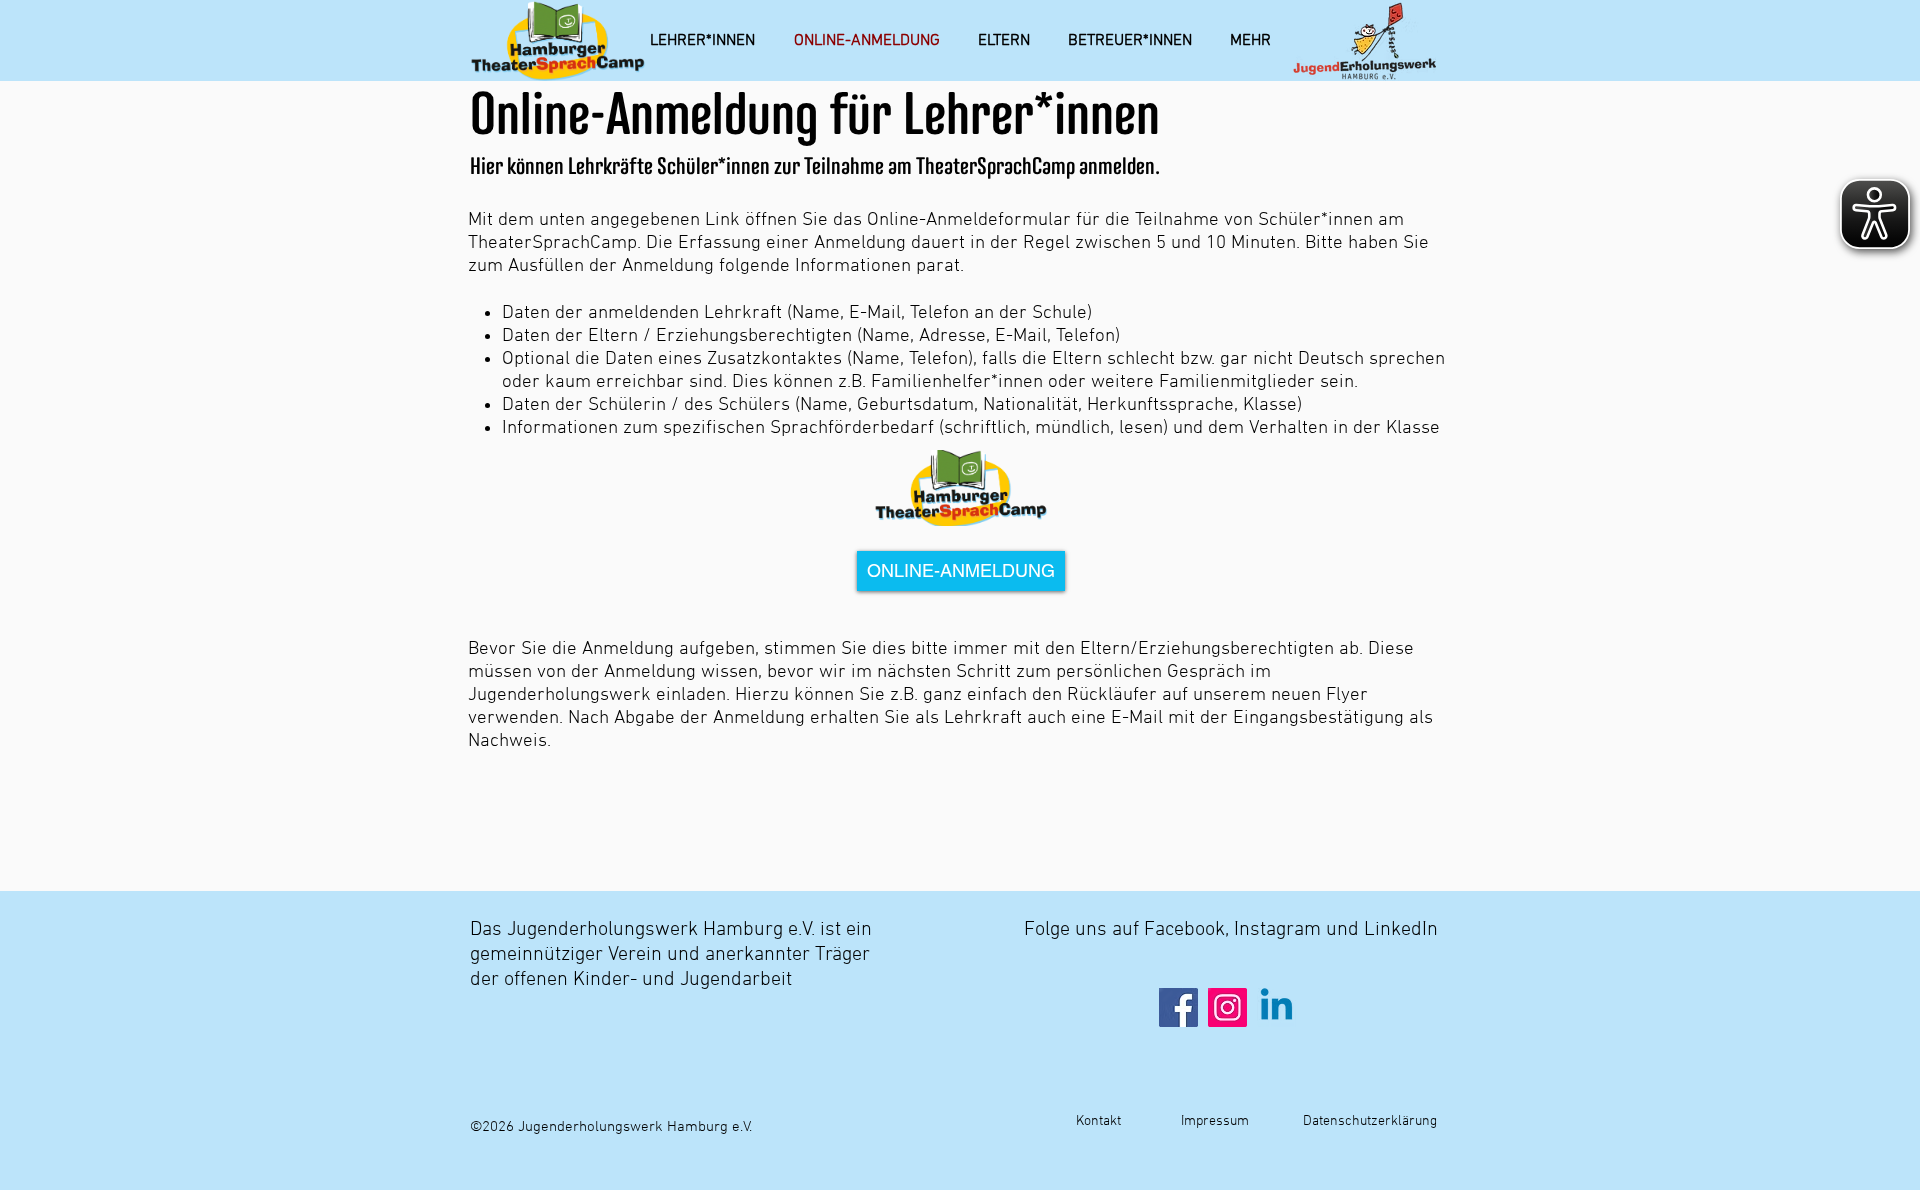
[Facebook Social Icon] (1178, 1007)
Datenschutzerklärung (1370, 1121)
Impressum (1213, 1121)
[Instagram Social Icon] (1227, 1007)
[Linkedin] (1276, 1007)
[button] (1250, 41)
